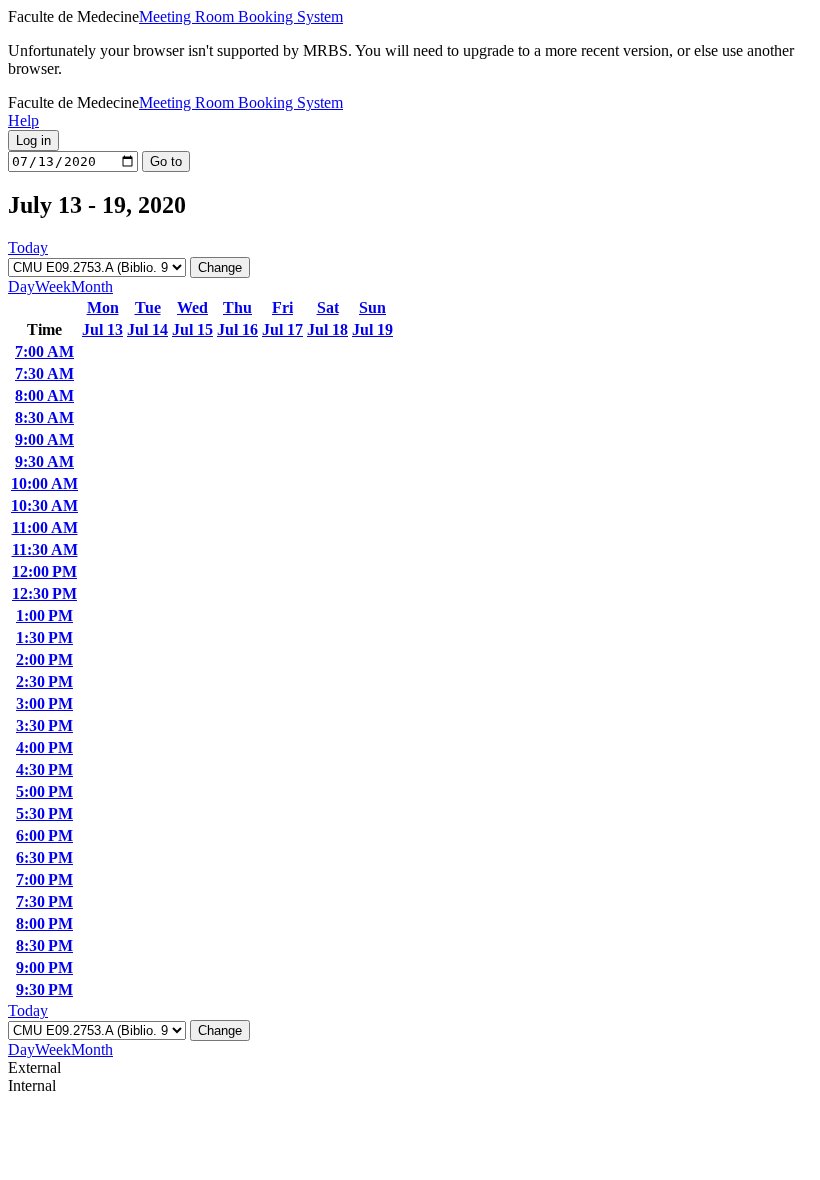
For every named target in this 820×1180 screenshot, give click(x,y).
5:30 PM (44, 813)
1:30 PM (44, 637)
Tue (148, 307)
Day (21, 286)
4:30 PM (44, 769)
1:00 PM (44, 615)
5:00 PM (44, 791)
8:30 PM (44, 945)
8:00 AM (44, 395)
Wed (192, 307)
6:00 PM (44, 835)
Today (28, 247)
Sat (328, 307)
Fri (282, 307)
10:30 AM (44, 505)
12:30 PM (44, 593)
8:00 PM (44, 923)
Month (92, 286)
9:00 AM (44, 439)
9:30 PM (44, 989)
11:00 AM (45, 527)
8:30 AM (44, 417)
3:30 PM (44, 725)
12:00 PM (44, 571)
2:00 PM (44, 659)
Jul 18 (327, 329)
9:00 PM (44, 967)
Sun (372, 307)
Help (23, 120)
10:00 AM (44, 483)
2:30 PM (44, 681)
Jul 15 (192, 329)
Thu (237, 307)
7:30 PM (44, 901)
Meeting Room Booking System (241, 16)
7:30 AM (44, 373)
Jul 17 (282, 329)
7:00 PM (44, 879)
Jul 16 (237, 329)
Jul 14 (147, 329)
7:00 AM (44, 351)
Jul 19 (372, 329)
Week (53, 286)
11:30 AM (45, 549)
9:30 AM (44, 461)
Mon (103, 307)
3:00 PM (44, 703)
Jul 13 (102, 329)
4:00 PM (44, 747)
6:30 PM (44, 857)
